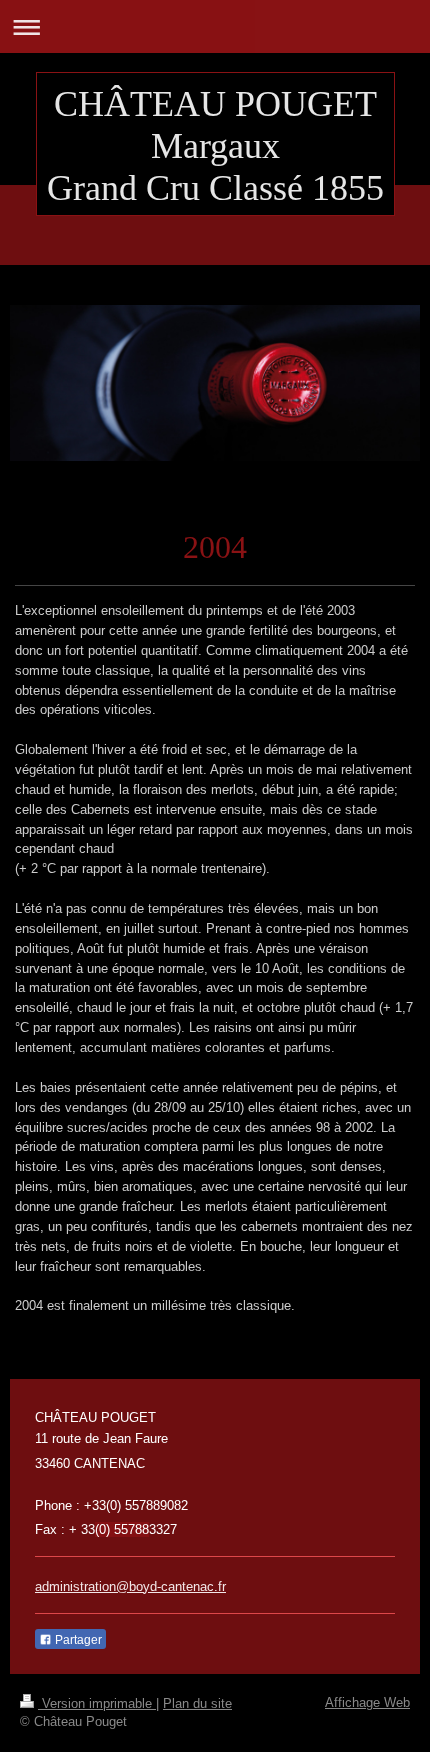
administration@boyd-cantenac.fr (130, 1586)
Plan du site (197, 1703)
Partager (77, 1640)
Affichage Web (367, 1702)
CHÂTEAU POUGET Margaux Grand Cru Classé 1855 (215, 146)
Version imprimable (97, 1703)
